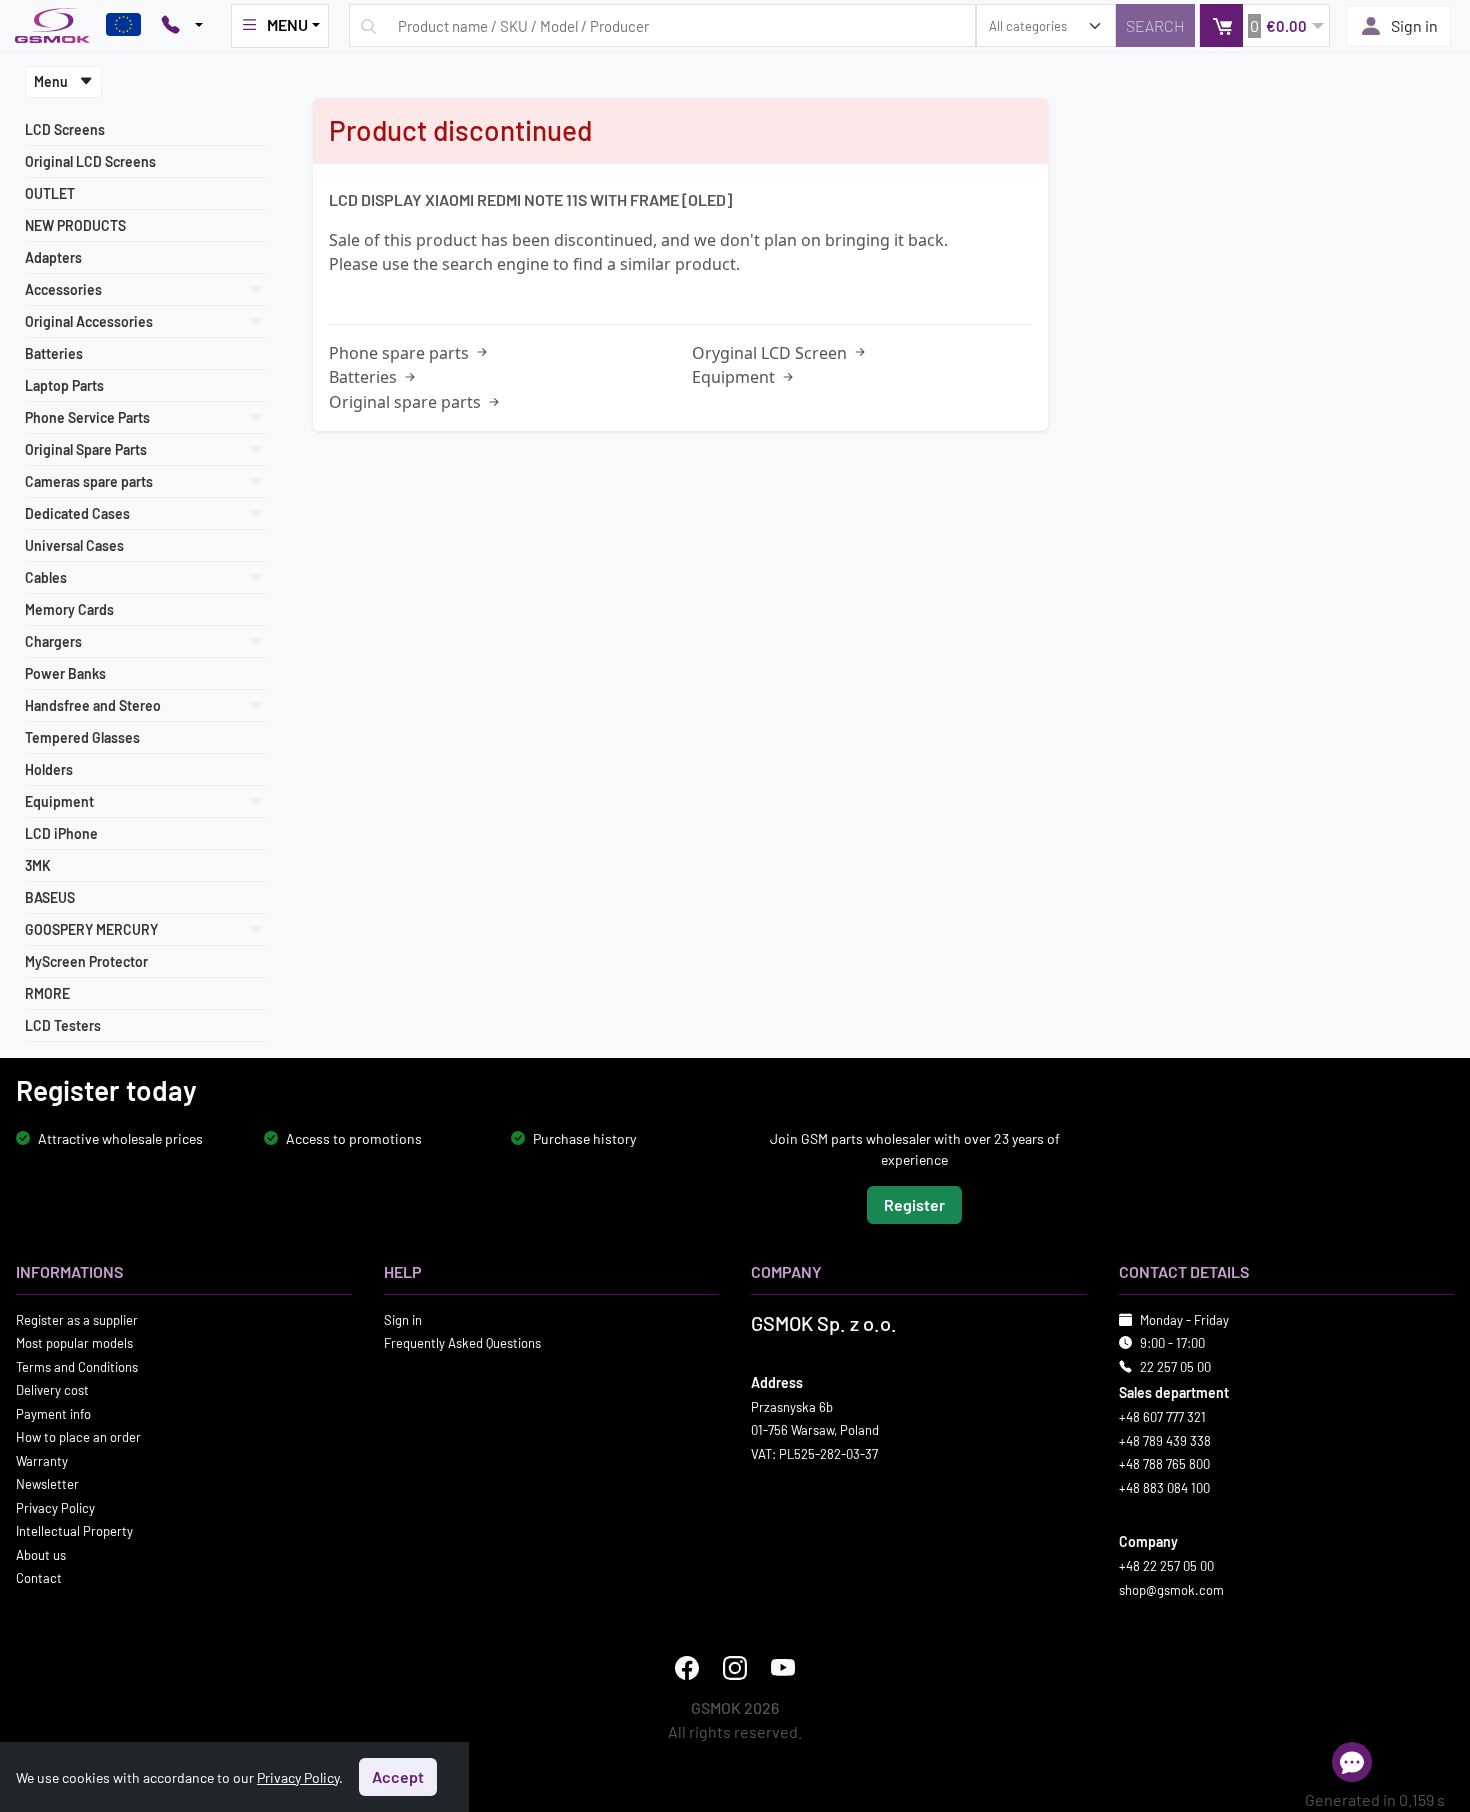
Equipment (735, 377)
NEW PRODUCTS (75, 225)
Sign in (1414, 25)
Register (914, 1203)
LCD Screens (65, 129)
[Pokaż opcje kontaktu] (182, 26)
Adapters (53, 257)
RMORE (47, 993)
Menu (52, 81)
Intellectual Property (74, 1531)
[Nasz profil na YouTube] (783, 1668)
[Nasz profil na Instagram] (735, 1668)
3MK (38, 865)
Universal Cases (74, 545)
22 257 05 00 (1175, 1366)
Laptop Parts (64, 385)
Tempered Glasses (82, 737)
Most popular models (74, 1343)
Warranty (42, 1460)
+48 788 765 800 (1164, 1464)
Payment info (53, 1413)
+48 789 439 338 (1165, 1440)
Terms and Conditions (77, 1366)
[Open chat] (1352, 1762)
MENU (287, 24)
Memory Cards (69, 609)
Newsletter (47, 1484)
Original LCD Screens (90, 161)
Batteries (54, 353)
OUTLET (50, 193)
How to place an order (78, 1437)
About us (41, 1554)
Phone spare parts (401, 353)
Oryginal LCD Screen (771, 353)
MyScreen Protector (86, 961)
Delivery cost (52, 1390)
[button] (1264, 25)
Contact (39, 1578)
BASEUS (50, 897)
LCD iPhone (61, 833)
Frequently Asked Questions (462, 1343)
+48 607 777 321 (1162, 1417)
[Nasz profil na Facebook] (687, 1668)
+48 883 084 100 (1164, 1487)
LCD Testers (63, 1025)
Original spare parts (407, 402)
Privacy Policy (55, 1507)
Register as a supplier (77, 1319)
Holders (49, 769)
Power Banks (65, 673)
